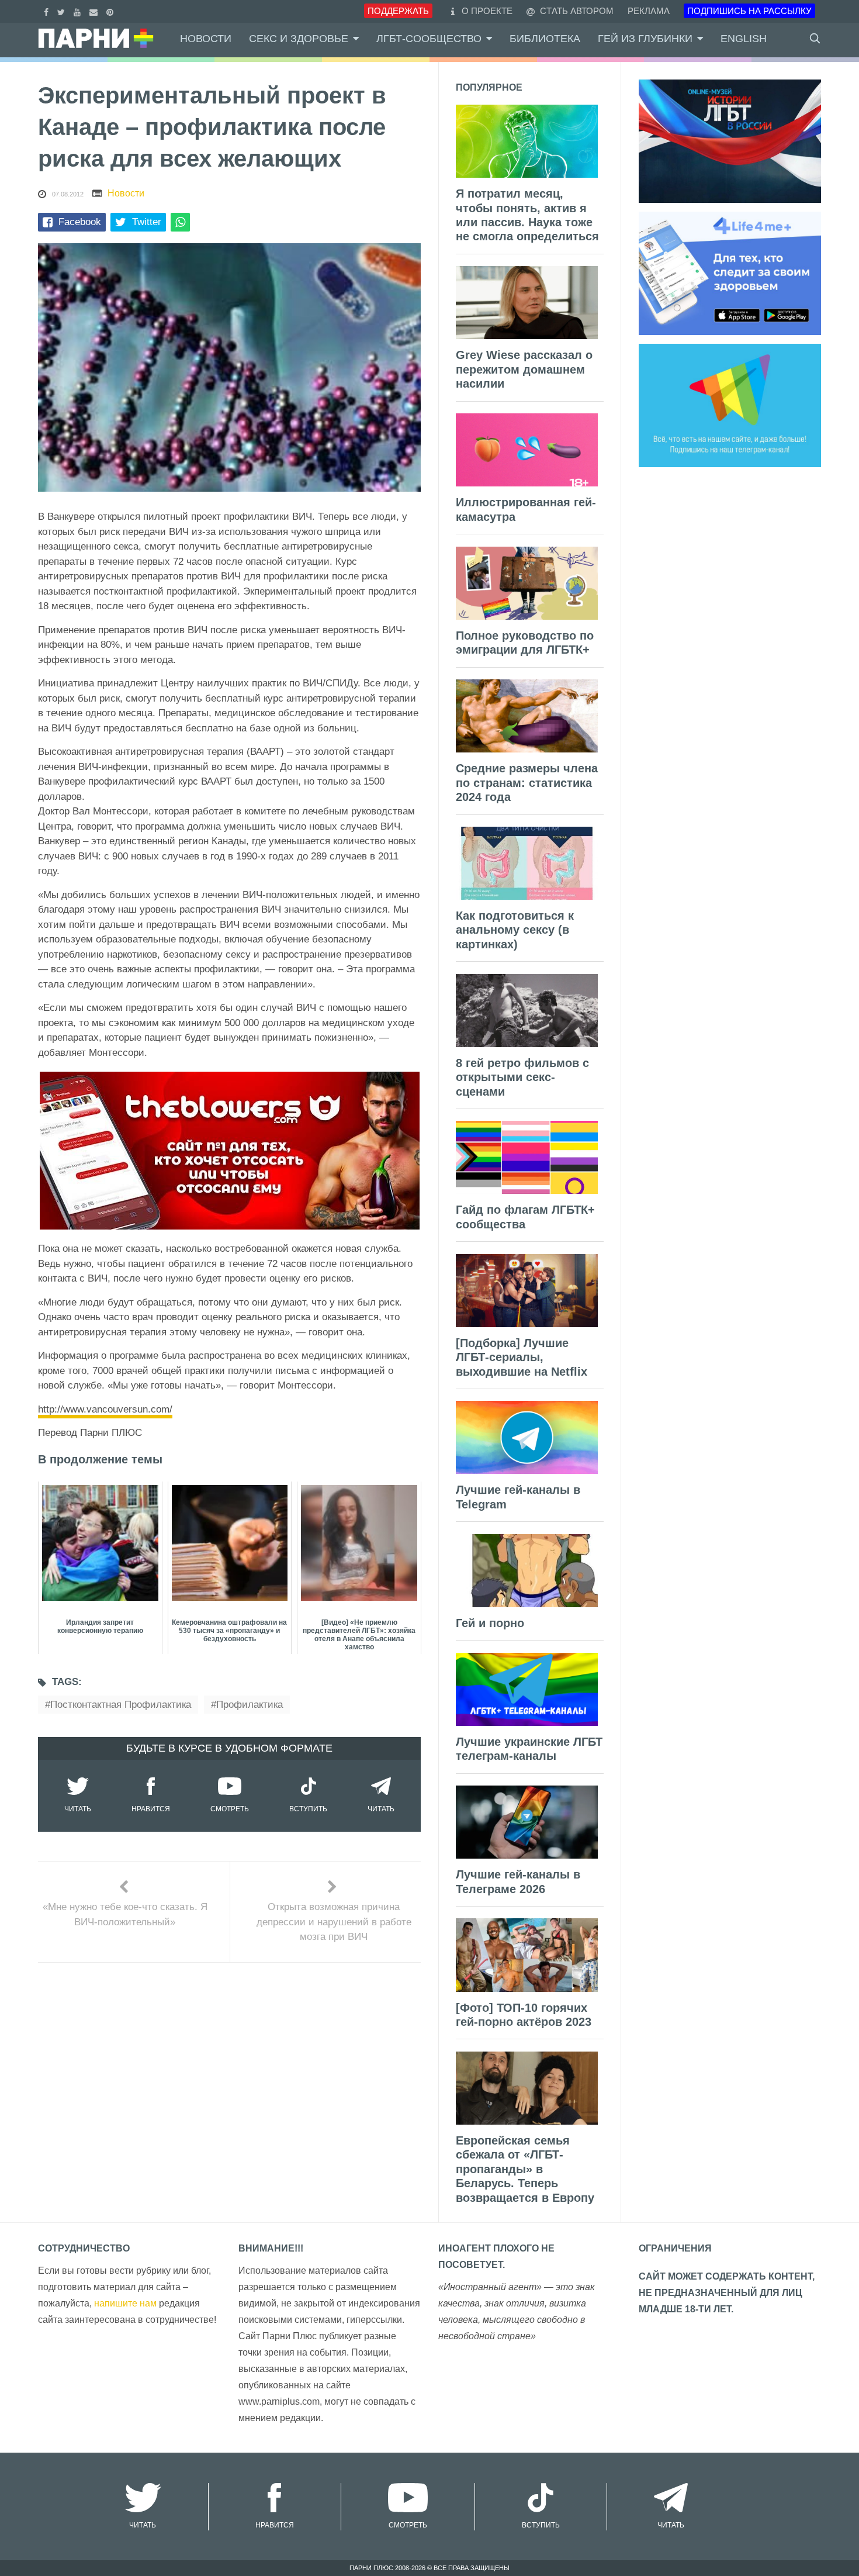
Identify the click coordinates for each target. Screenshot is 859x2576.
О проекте (487, 11)
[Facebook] (48, 11)
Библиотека (545, 39)
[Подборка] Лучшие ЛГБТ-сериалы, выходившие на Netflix (522, 1357)
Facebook (80, 222)
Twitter (147, 222)
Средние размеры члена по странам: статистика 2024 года (527, 783)
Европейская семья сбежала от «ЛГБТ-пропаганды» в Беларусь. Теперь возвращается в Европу (525, 2169)
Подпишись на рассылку (749, 11)
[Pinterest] (111, 11)
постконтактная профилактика (121, 1705)
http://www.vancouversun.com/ (105, 1409)
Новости (206, 39)
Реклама (649, 11)
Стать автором (576, 11)
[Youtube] (79, 11)
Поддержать (398, 11)
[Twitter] (63, 11)
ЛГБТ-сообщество (429, 39)
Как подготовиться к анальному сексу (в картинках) (515, 930)
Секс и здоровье (299, 39)
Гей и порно (490, 1623)
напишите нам (125, 2303)
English (744, 39)
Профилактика (250, 1705)
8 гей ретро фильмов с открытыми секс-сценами (522, 1077)
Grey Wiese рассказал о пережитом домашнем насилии (524, 369)
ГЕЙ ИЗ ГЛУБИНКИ (645, 39)
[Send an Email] (95, 11)
